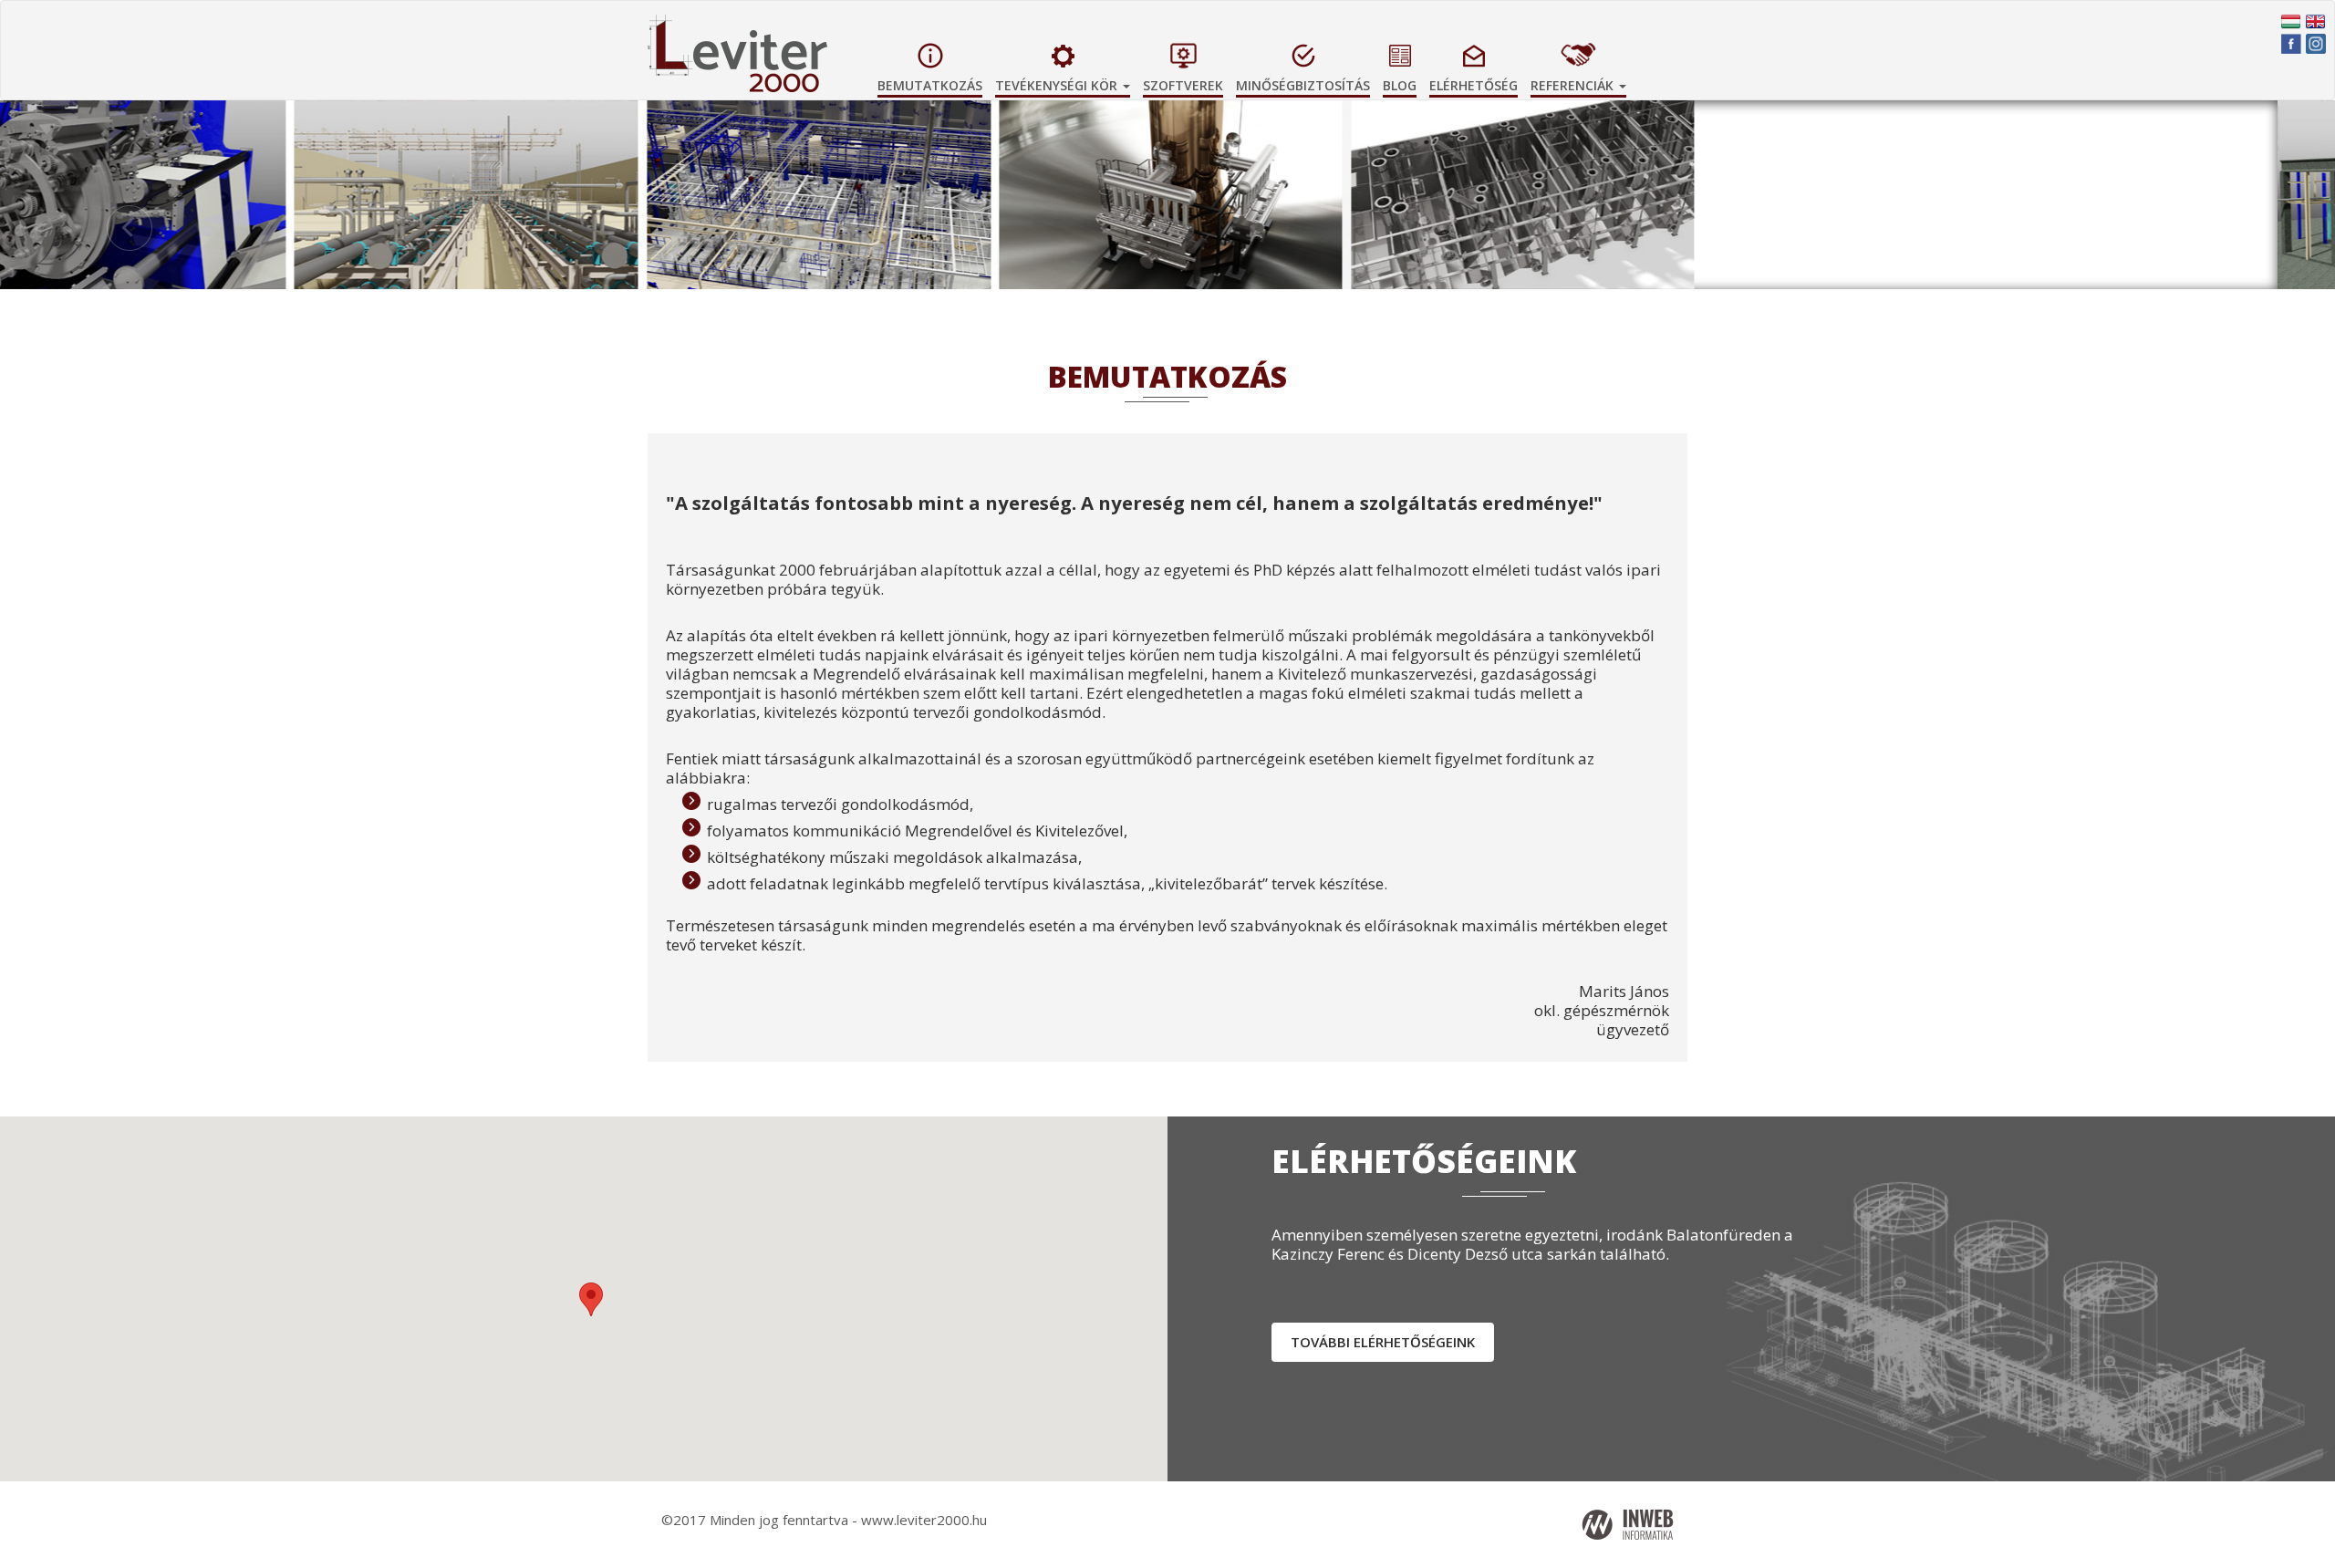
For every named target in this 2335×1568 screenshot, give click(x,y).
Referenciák (1574, 85)
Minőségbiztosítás (1303, 85)
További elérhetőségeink (1383, 1342)
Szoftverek (1183, 85)
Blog (1400, 85)
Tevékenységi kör (1058, 85)
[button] (2160, 247)
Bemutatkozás (930, 85)
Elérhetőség (1474, 85)
